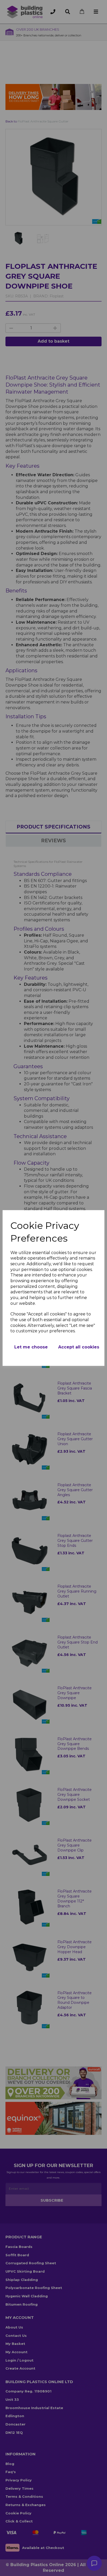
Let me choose (31, 1347)
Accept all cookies (79, 1347)
